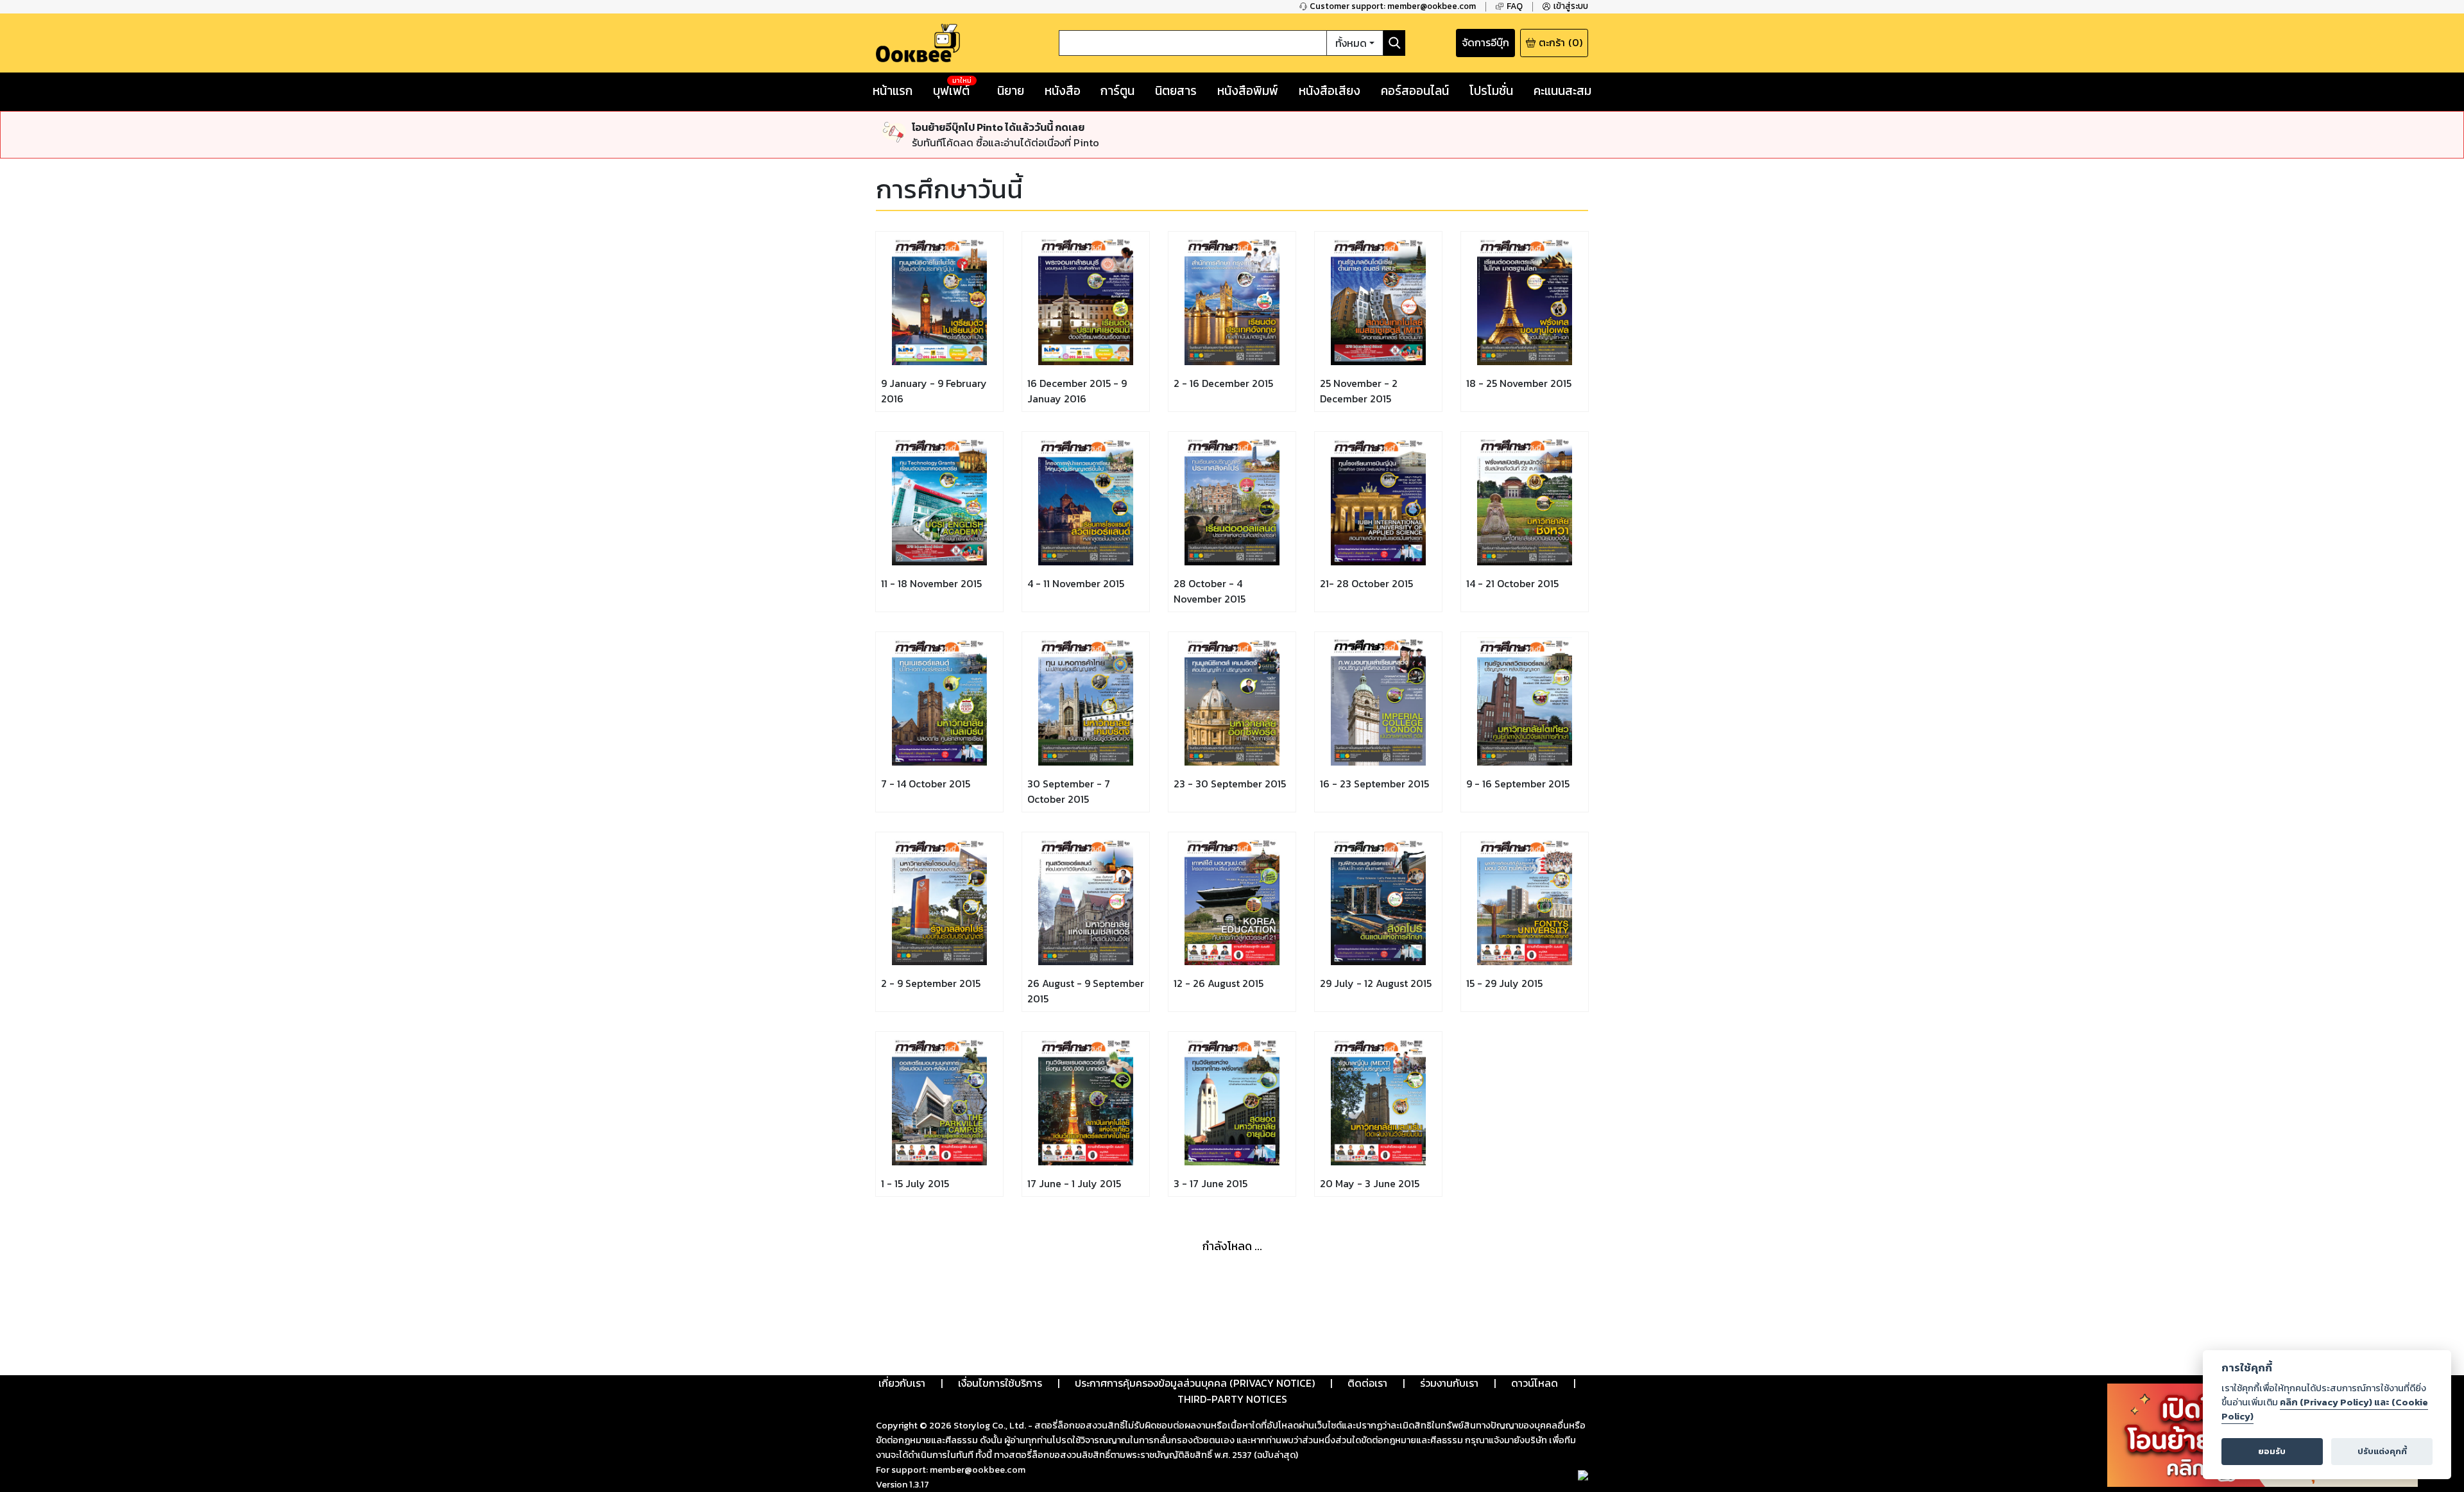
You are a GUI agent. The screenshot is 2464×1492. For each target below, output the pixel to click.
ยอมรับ (2272, 1451)
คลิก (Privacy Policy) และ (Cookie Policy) (2325, 1409)
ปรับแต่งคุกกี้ (2382, 1451)
